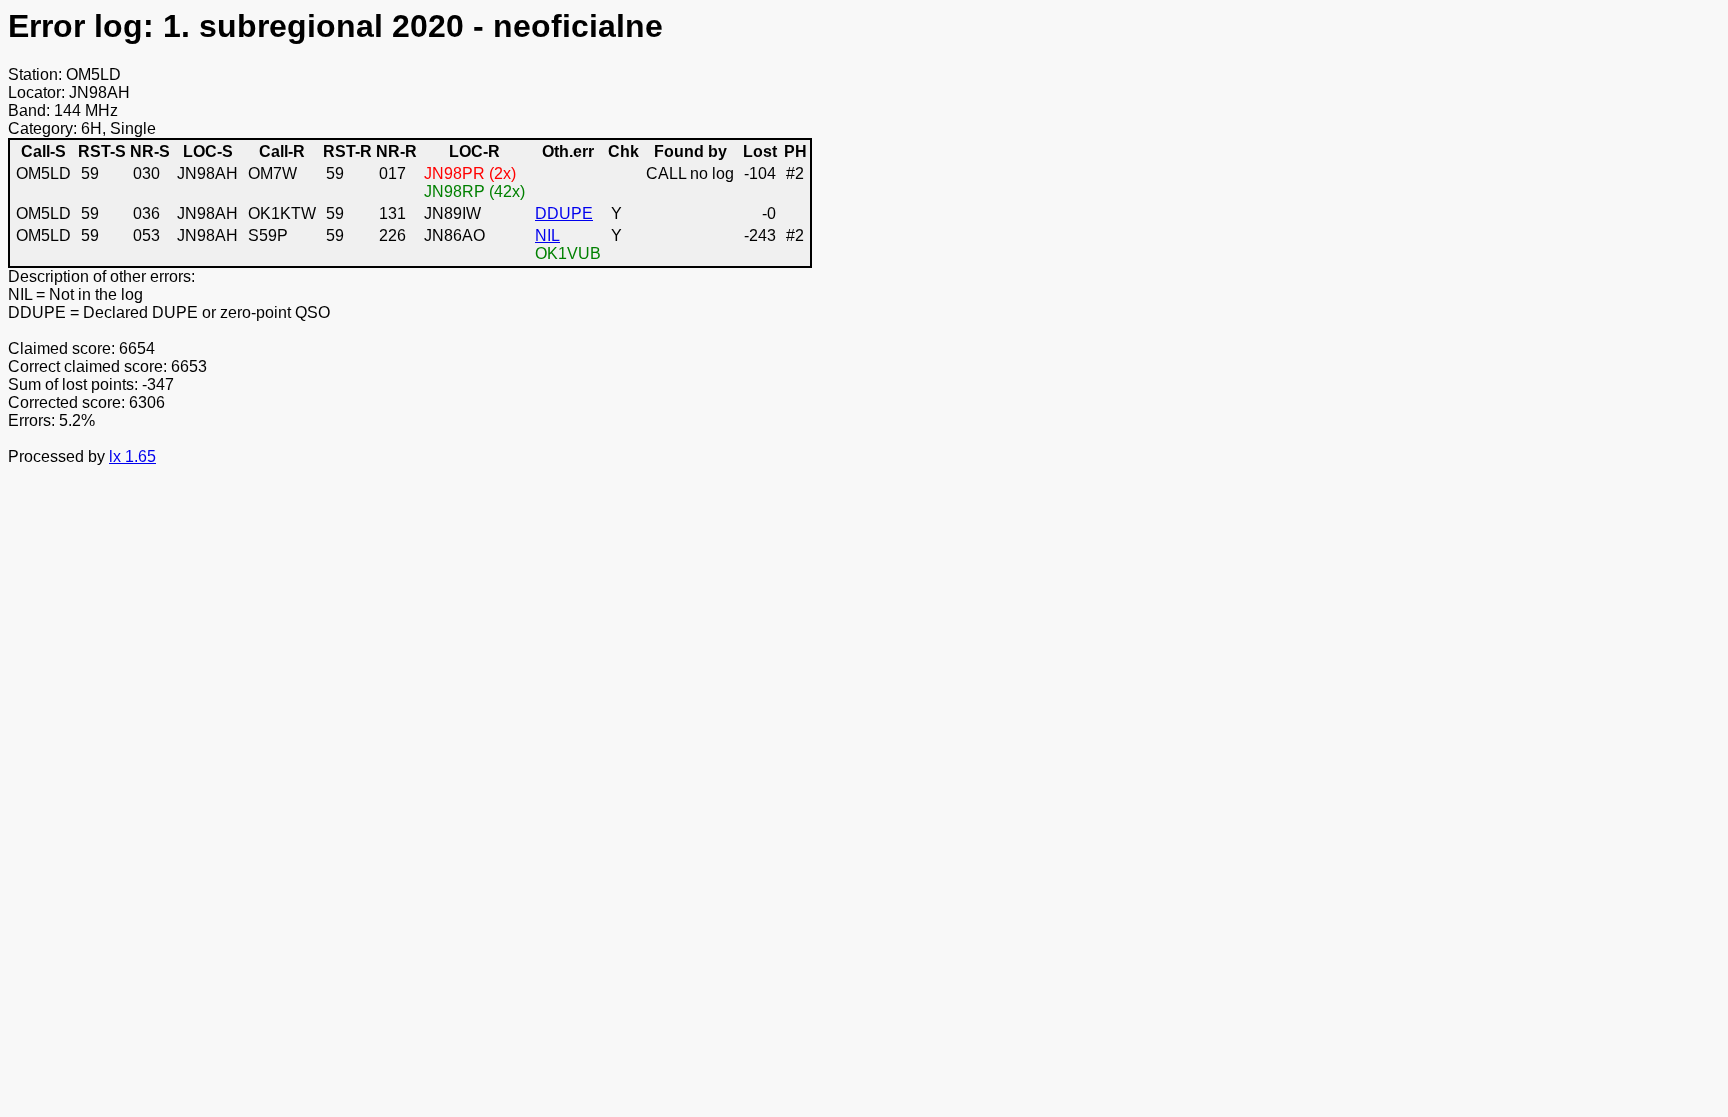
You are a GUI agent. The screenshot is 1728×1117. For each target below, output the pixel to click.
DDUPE (564, 213)
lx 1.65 (132, 456)
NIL (547, 235)
